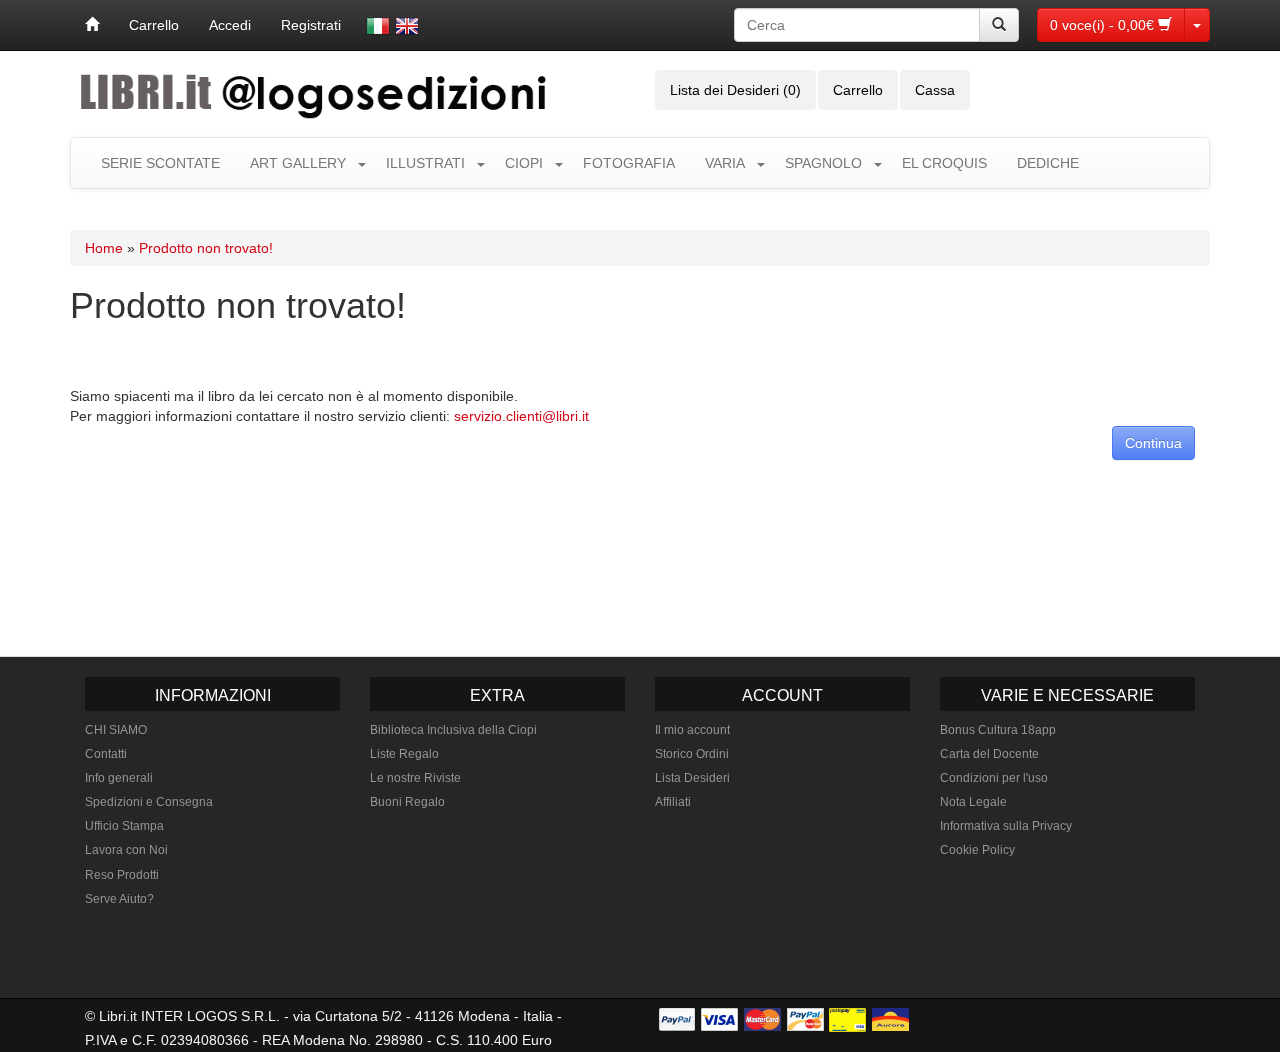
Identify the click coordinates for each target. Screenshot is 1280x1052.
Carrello (154, 25)
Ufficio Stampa (124, 826)
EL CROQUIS (944, 163)
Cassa (935, 90)
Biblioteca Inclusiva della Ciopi (453, 730)
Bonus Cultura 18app (998, 730)
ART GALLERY (298, 163)
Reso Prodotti (122, 875)
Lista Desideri (692, 778)
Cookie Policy (977, 850)
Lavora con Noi (126, 850)
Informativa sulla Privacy (1006, 826)
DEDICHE (1048, 163)
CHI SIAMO (116, 730)
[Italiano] (378, 26)
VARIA (725, 163)
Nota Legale (973, 802)
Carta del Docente (989, 754)
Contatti (106, 754)
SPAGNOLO (823, 163)
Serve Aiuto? (119, 899)
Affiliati (673, 802)
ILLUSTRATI (425, 163)
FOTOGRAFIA (629, 163)
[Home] (92, 25)
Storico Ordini (692, 754)
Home (104, 248)
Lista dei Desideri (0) (735, 90)
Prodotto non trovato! (206, 248)
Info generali (119, 778)
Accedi (230, 25)
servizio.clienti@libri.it (521, 416)
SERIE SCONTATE (160, 163)
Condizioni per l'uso (994, 778)
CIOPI (524, 163)
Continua (1153, 443)
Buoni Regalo (407, 802)
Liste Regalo (404, 754)
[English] (407, 26)
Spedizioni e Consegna (149, 802)
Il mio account (692, 730)
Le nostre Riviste (415, 778)
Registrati (311, 25)
